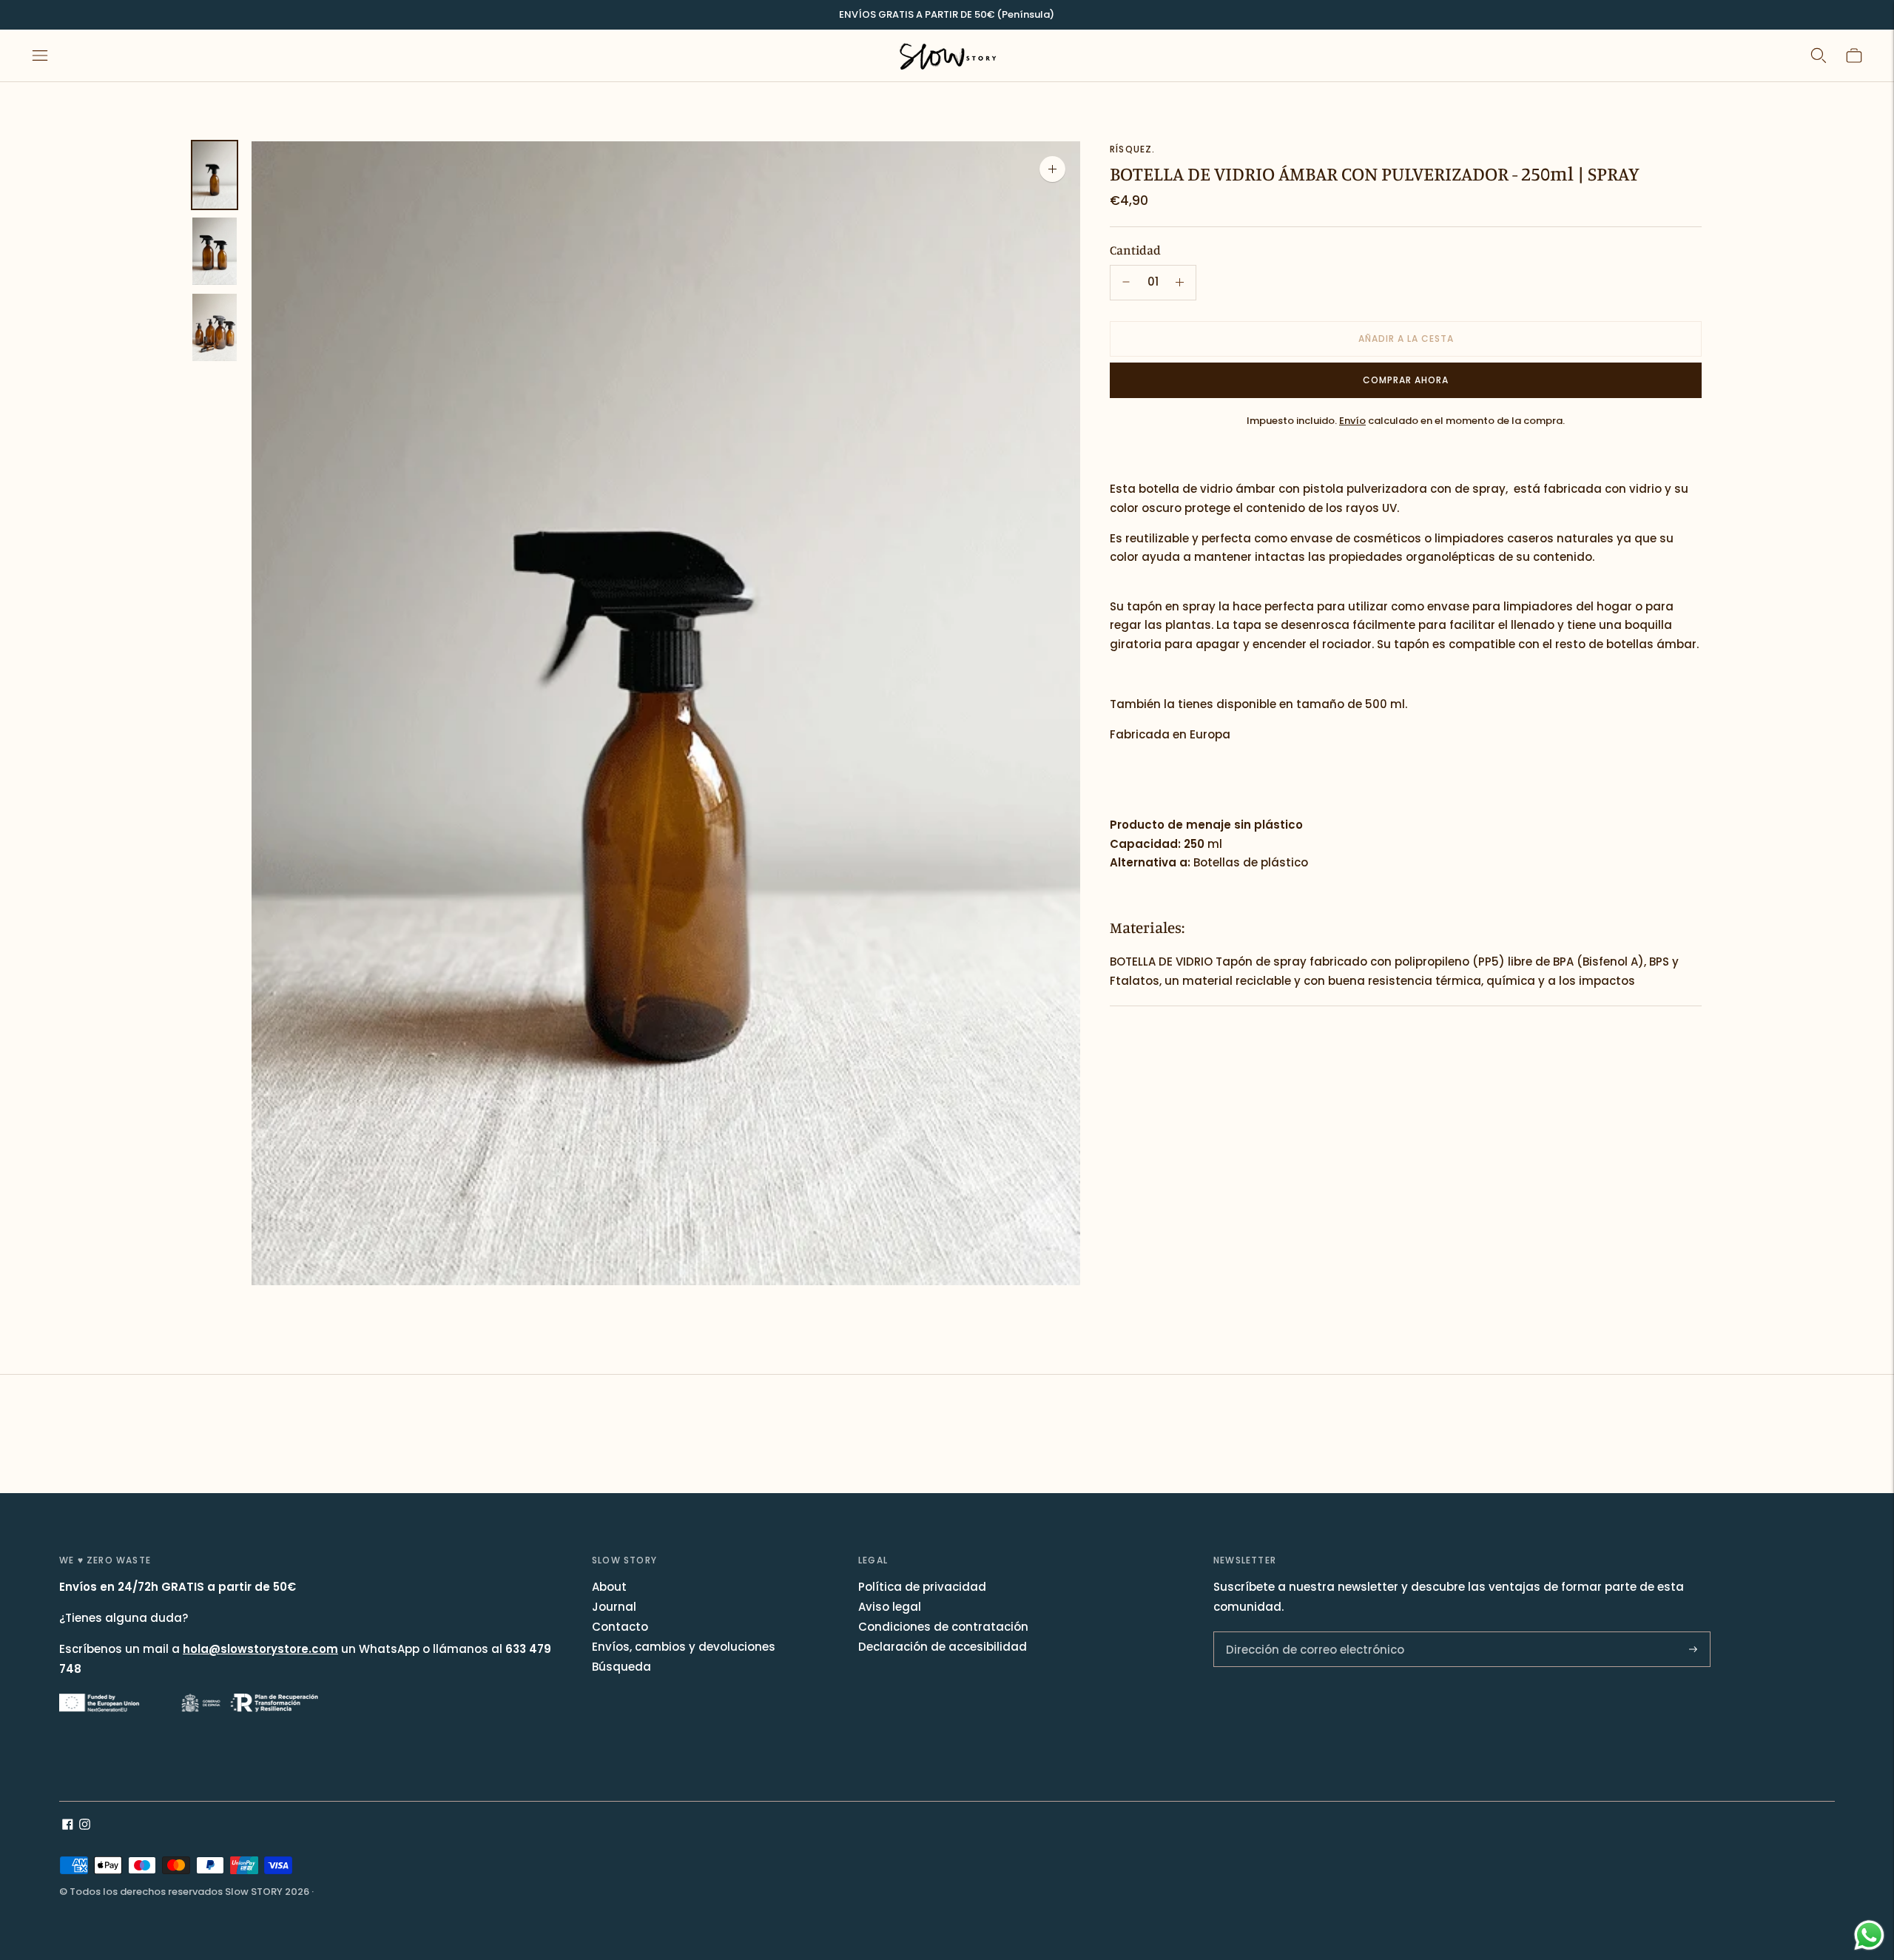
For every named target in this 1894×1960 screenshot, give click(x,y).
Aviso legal (890, 1607)
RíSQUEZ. (1133, 149)
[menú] (40, 55)
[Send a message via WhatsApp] (1869, 1935)
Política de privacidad (922, 1587)
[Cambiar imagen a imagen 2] (215, 251)
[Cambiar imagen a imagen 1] (215, 175)
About (609, 1587)
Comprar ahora (1406, 379)
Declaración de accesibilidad (943, 1647)
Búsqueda (621, 1667)
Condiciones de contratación (943, 1627)
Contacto (620, 1627)
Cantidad (1135, 250)
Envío (1352, 420)
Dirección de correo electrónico (1305, 1633)
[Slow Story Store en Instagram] (85, 1826)
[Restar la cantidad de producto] (1180, 282)
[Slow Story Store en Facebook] (68, 1826)
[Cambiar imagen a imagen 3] (215, 327)
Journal (614, 1607)
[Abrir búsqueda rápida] (1819, 55)
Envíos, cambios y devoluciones (684, 1647)
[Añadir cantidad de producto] (1126, 282)
